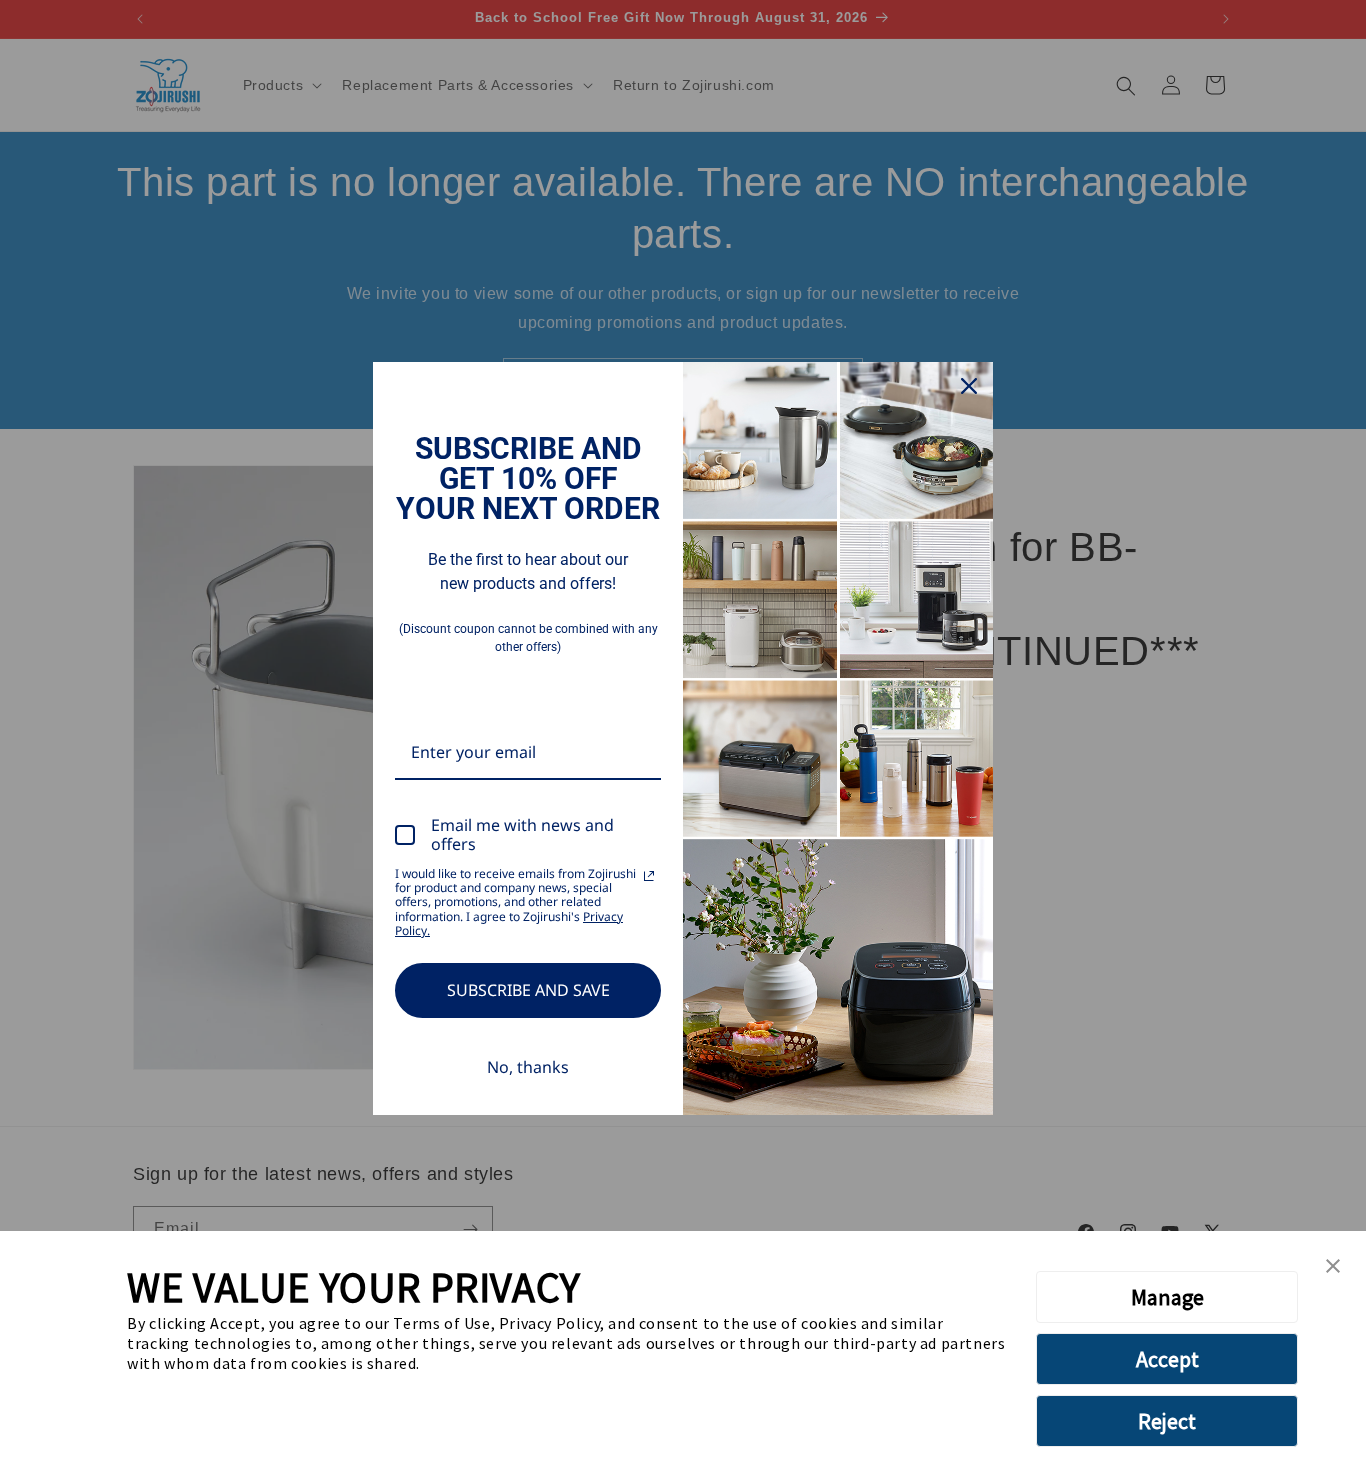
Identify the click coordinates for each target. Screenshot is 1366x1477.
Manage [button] (1167, 1297)
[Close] (969, 386)
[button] (1333, 1267)
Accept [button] (1167, 1359)
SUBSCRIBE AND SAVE (528, 990)
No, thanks (528, 1067)
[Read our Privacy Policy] (649, 876)
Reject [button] (1167, 1421)
